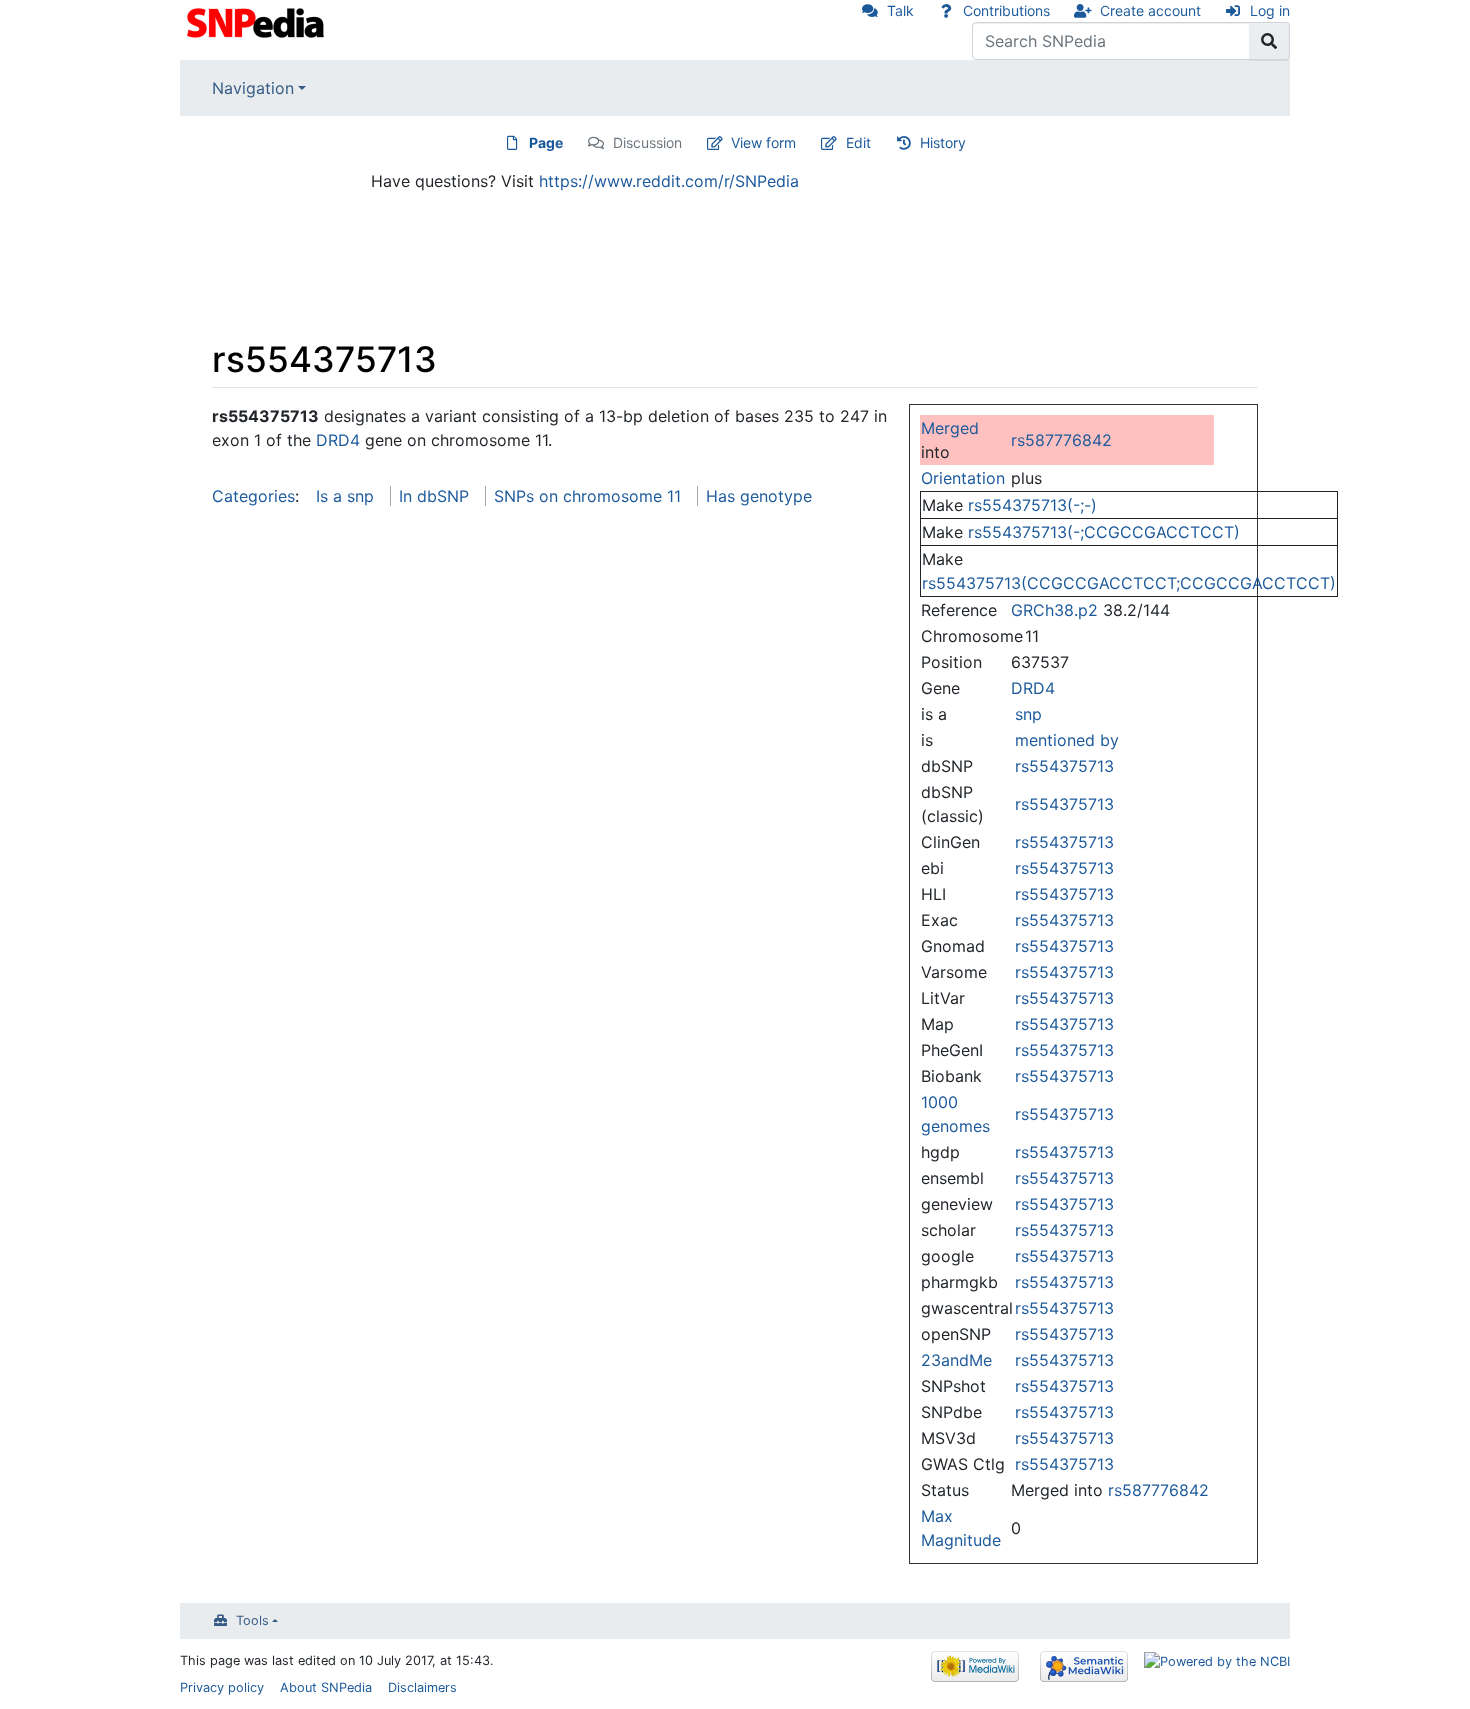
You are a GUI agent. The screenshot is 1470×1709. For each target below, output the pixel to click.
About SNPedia (326, 1687)
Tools (252, 1620)
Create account (1150, 10)
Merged (950, 428)
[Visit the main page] (257, 21)
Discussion (647, 142)
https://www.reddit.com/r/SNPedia (669, 181)
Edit (858, 142)
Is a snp (345, 496)
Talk (900, 10)
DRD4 (1033, 688)
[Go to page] (1269, 41)
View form (763, 142)
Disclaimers (422, 1687)
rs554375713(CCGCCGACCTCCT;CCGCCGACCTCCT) (1129, 583)
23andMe (956, 1360)
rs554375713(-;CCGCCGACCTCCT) (1104, 532)
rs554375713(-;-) (1032, 505)
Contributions (1006, 10)
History (943, 142)
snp (1028, 714)
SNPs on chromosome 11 (587, 496)
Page (546, 142)
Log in (1270, 10)
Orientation (963, 478)
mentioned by (1067, 740)
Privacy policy (222, 1687)
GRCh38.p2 (1054, 610)
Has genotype (759, 496)
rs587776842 (1061, 440)
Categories (253, 496)
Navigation (253, 88)
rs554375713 (1064, 766)
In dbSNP (434, 496)
